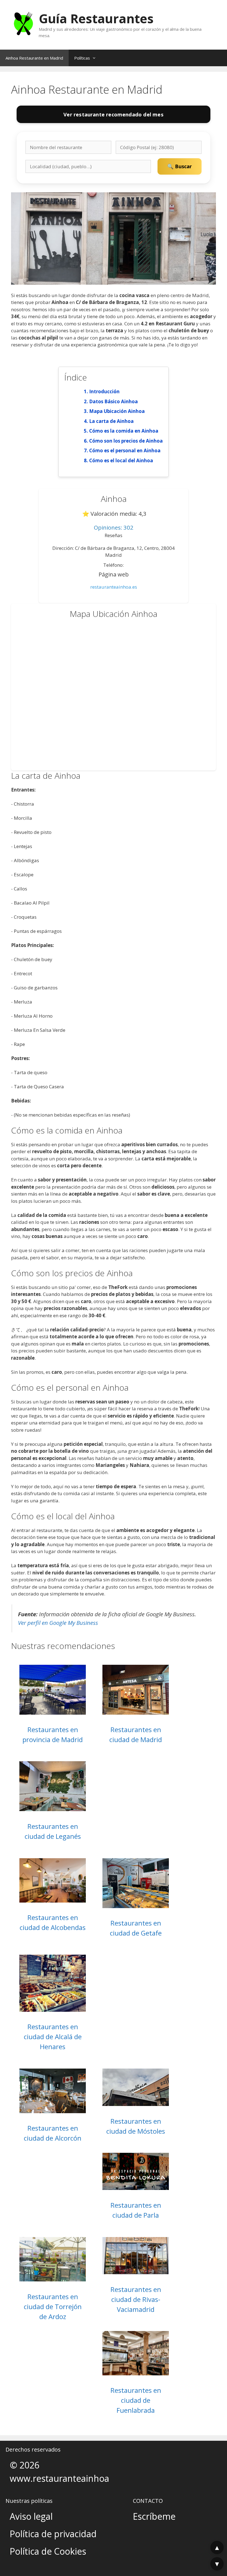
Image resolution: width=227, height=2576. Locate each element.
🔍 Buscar (180, 166)
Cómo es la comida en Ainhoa (124, 431)
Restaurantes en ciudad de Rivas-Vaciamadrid (136, 2299)
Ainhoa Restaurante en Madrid (34, 58)
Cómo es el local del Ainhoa (121, 460)
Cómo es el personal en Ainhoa (125, 450)
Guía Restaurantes (96, 18)
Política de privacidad (53, 2534)
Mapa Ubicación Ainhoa (117, 411)
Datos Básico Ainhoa (114, 401)
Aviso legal (31, 2516)
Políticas (82, 58)
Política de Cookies (48, 2551)
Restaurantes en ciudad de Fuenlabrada (136, 2400)
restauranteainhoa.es (114, 587)
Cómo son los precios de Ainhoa (126, 441)
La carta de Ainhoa (111, 421)
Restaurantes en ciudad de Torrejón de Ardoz (53, 2306)
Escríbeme (154, 2516)
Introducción (104, 391)
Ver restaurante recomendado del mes (113, 114)
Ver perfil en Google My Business (58, 1623)
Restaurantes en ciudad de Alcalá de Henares (53, 2037)
